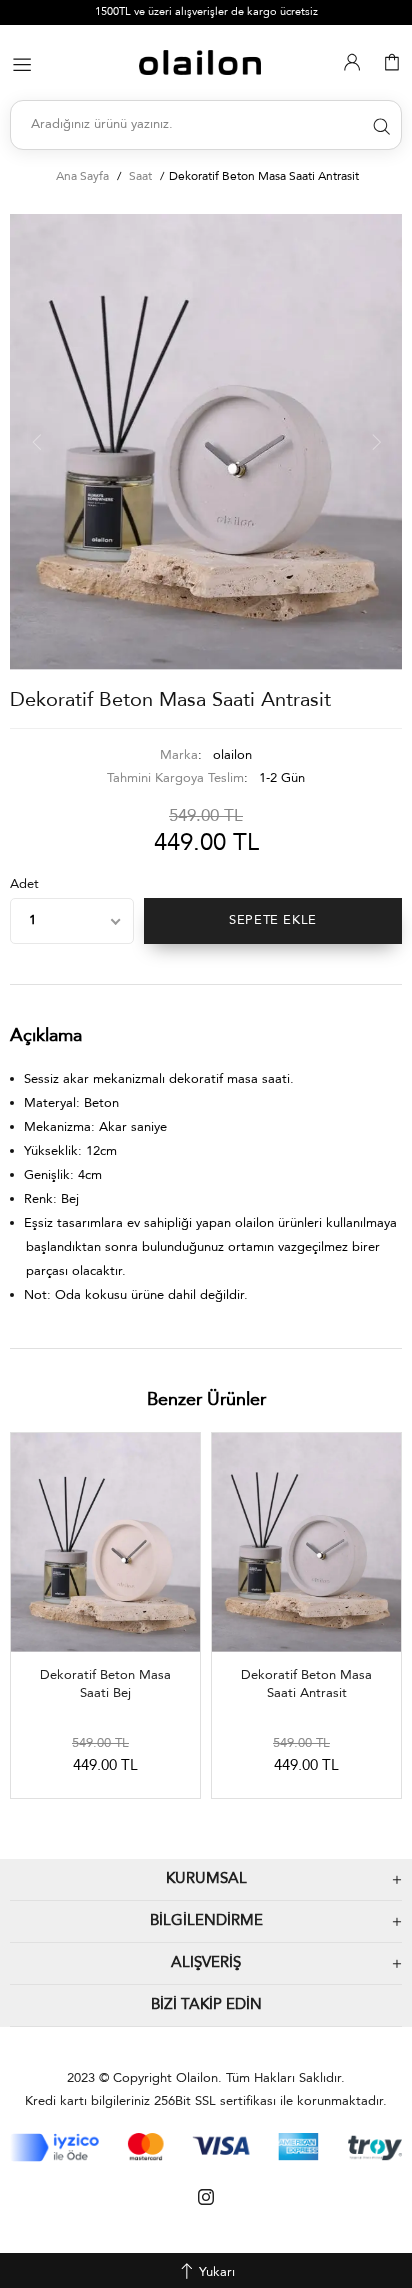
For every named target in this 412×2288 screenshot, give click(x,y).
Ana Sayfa (82, 177)
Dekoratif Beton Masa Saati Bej (105, 1684)
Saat (140, 177)
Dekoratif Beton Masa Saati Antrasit (306, 1684)
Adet (24, 884)
